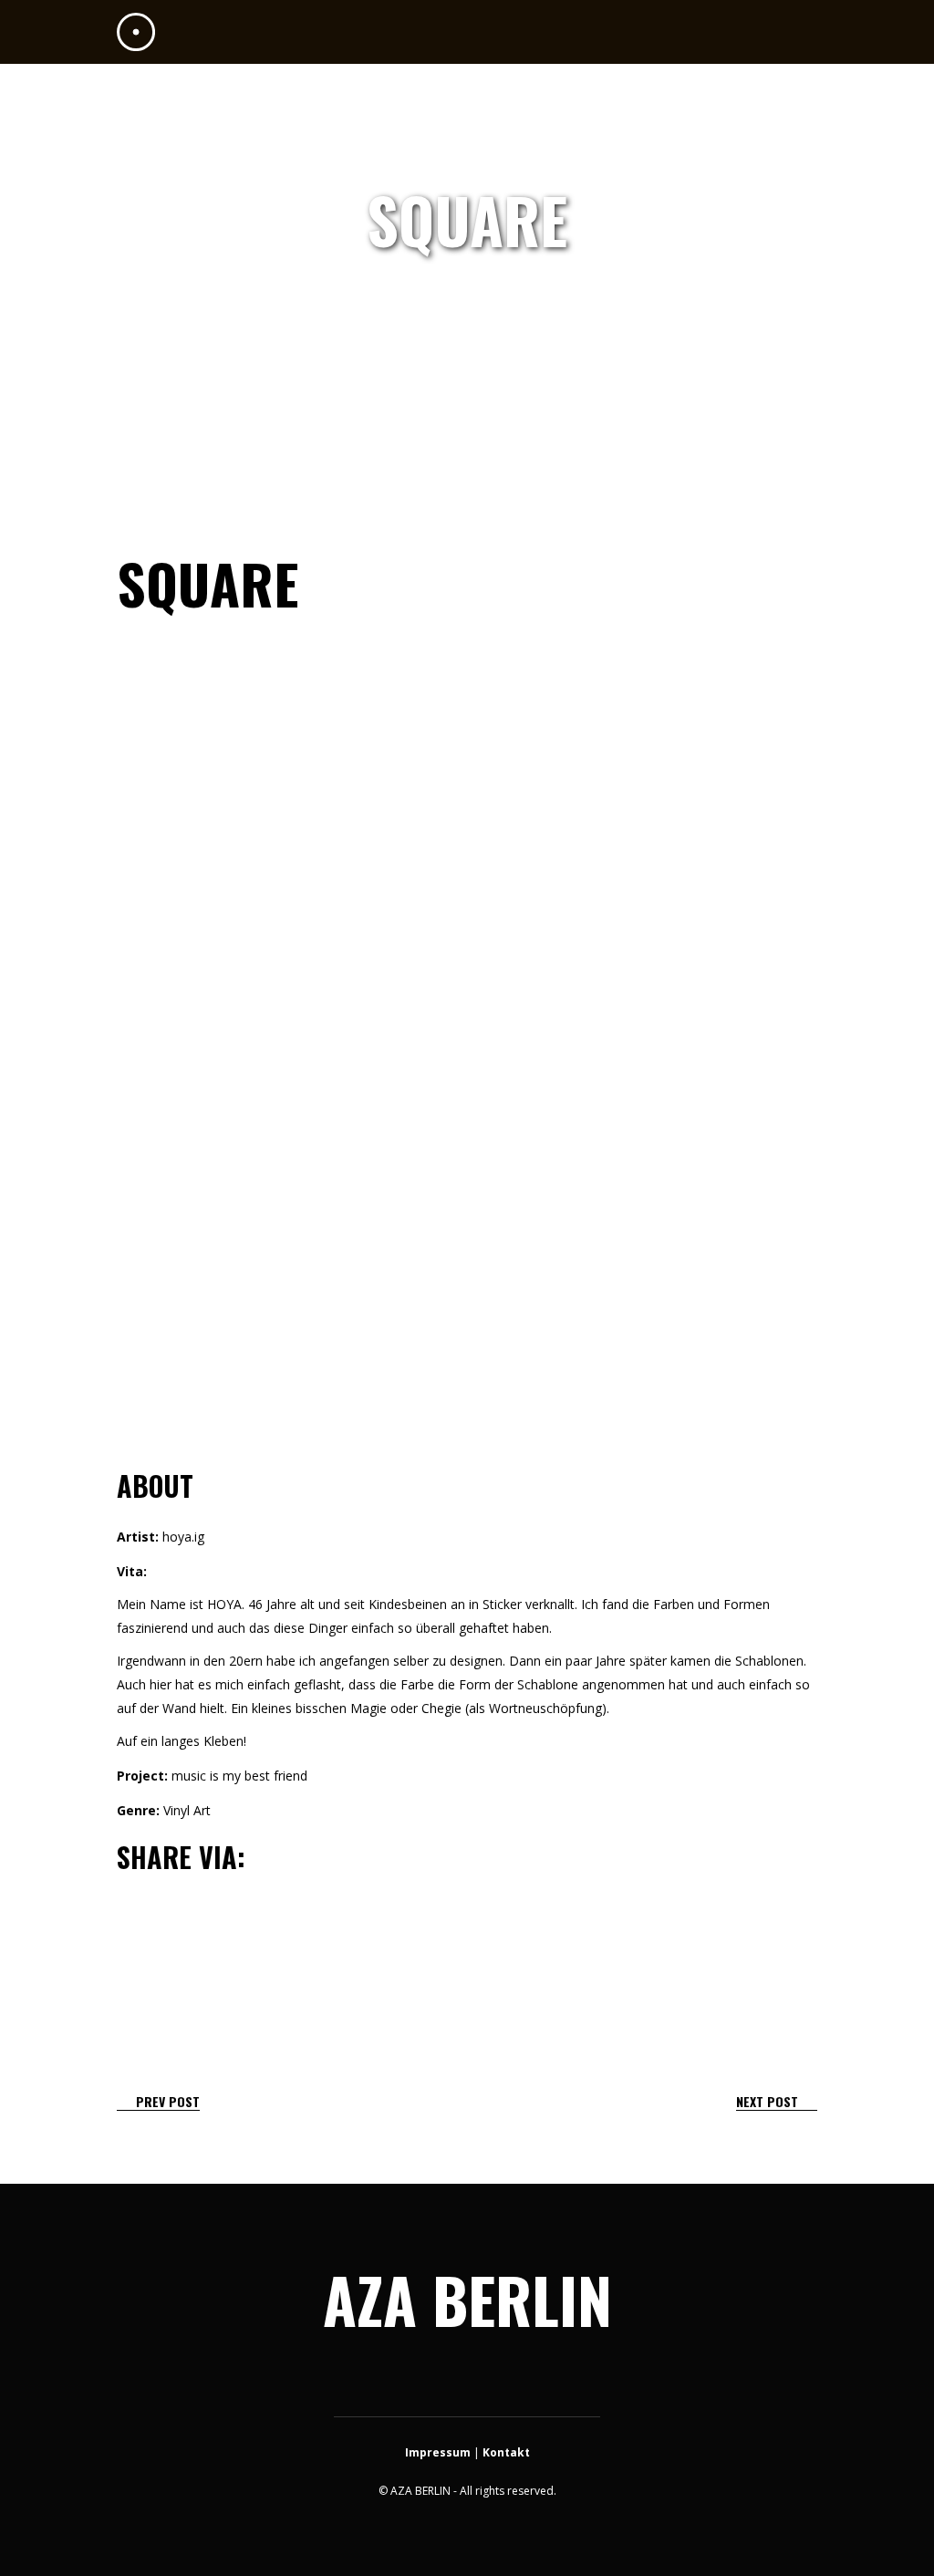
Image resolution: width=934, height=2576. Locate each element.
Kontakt (506, 2452)
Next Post (767, 2101)
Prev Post (168, 2101)
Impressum (438, 2452)
